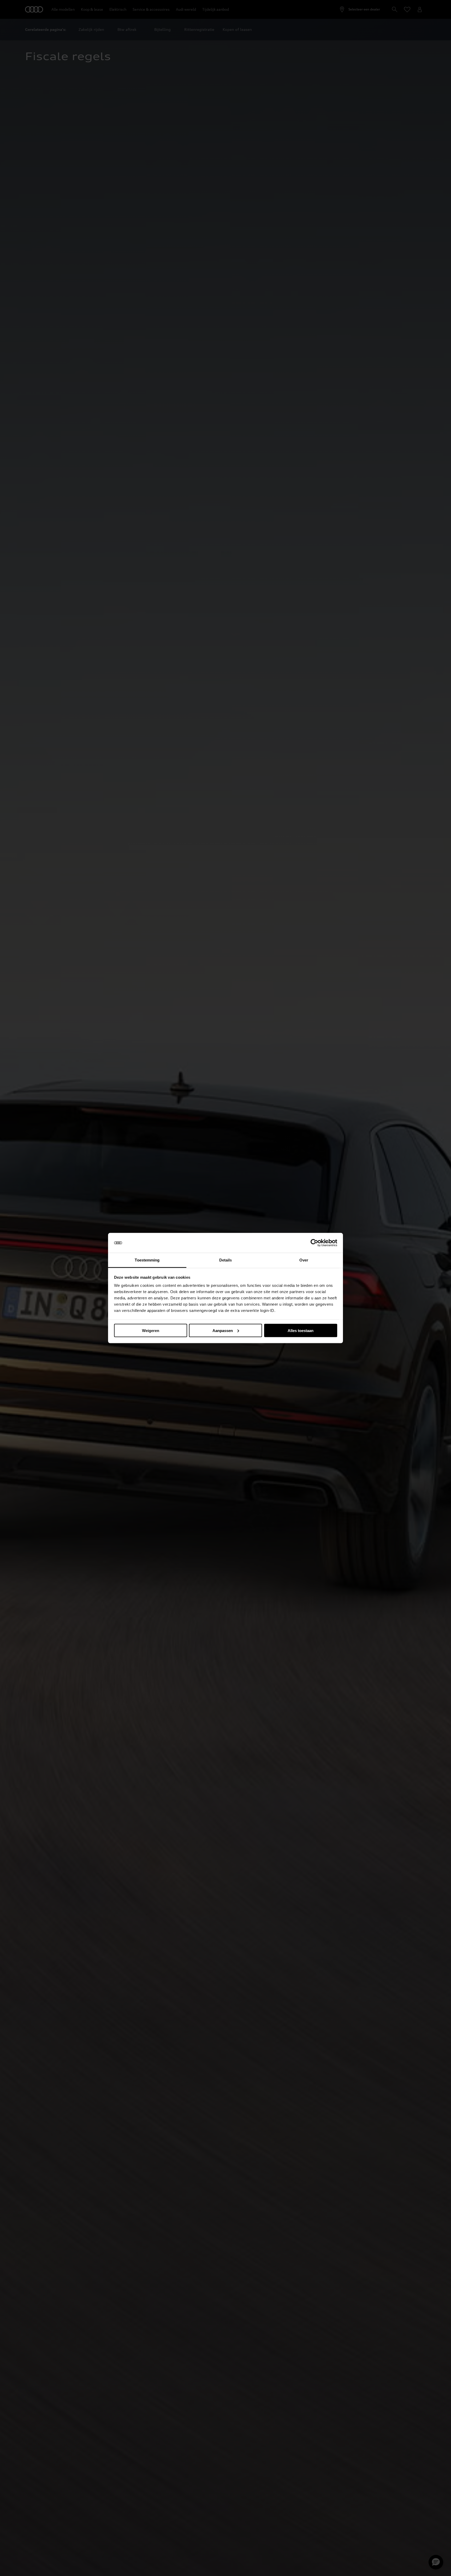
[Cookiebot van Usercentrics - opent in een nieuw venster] (314, 1243)
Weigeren (151, 1330)
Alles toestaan (301, 1330)
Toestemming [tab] (147, 1260)
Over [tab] (304, 1260)
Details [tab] (226, 1260)
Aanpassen (223, 1330)
